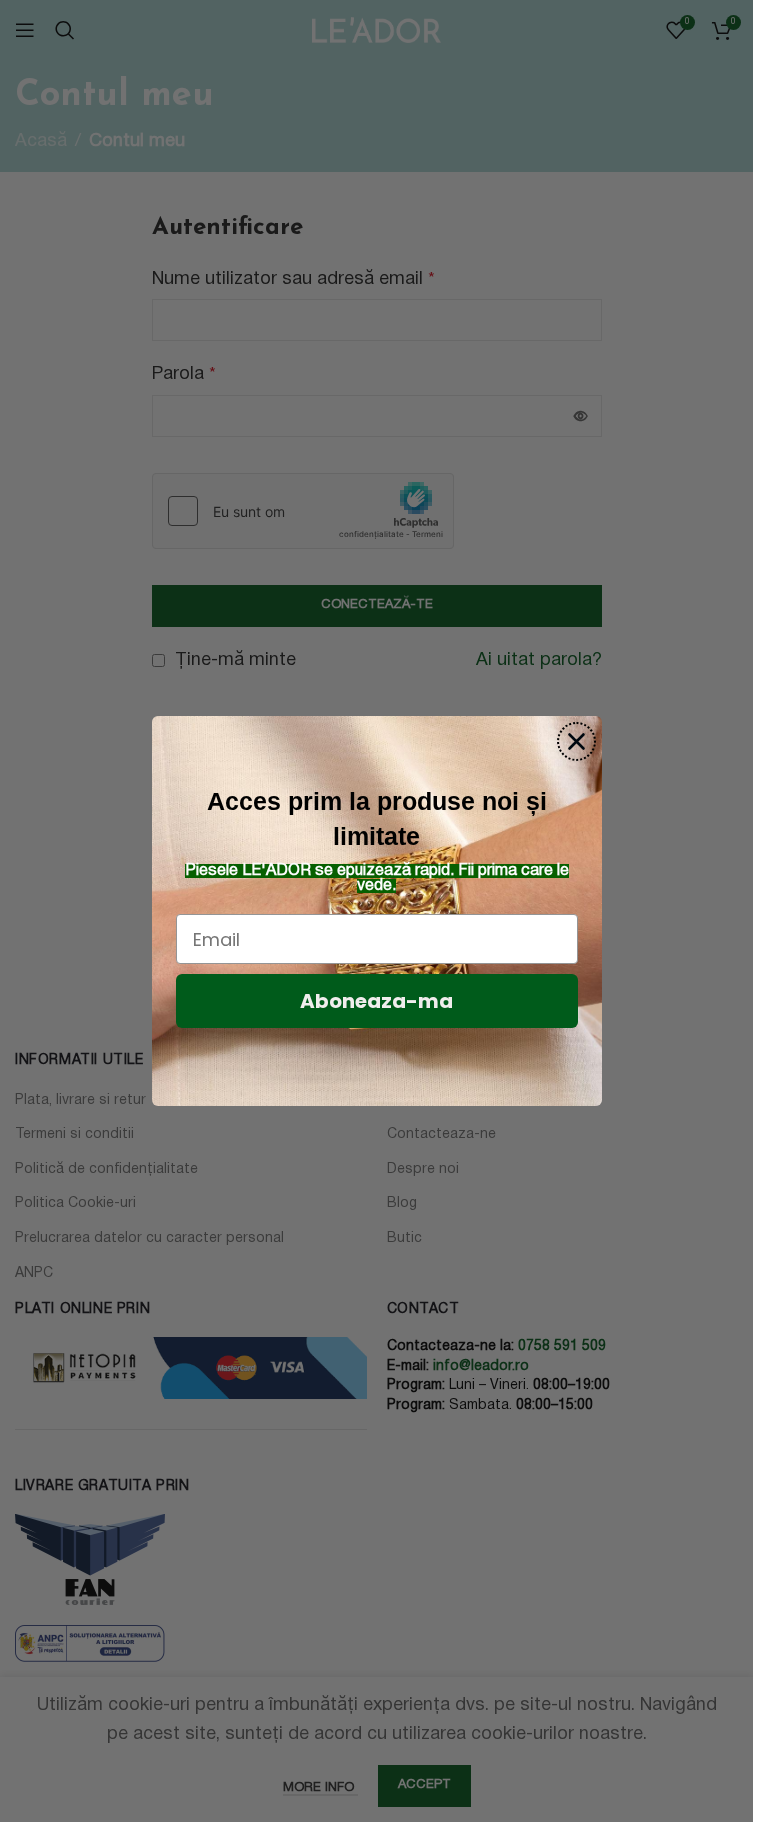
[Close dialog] (576, 741)
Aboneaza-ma (376, 1001)
